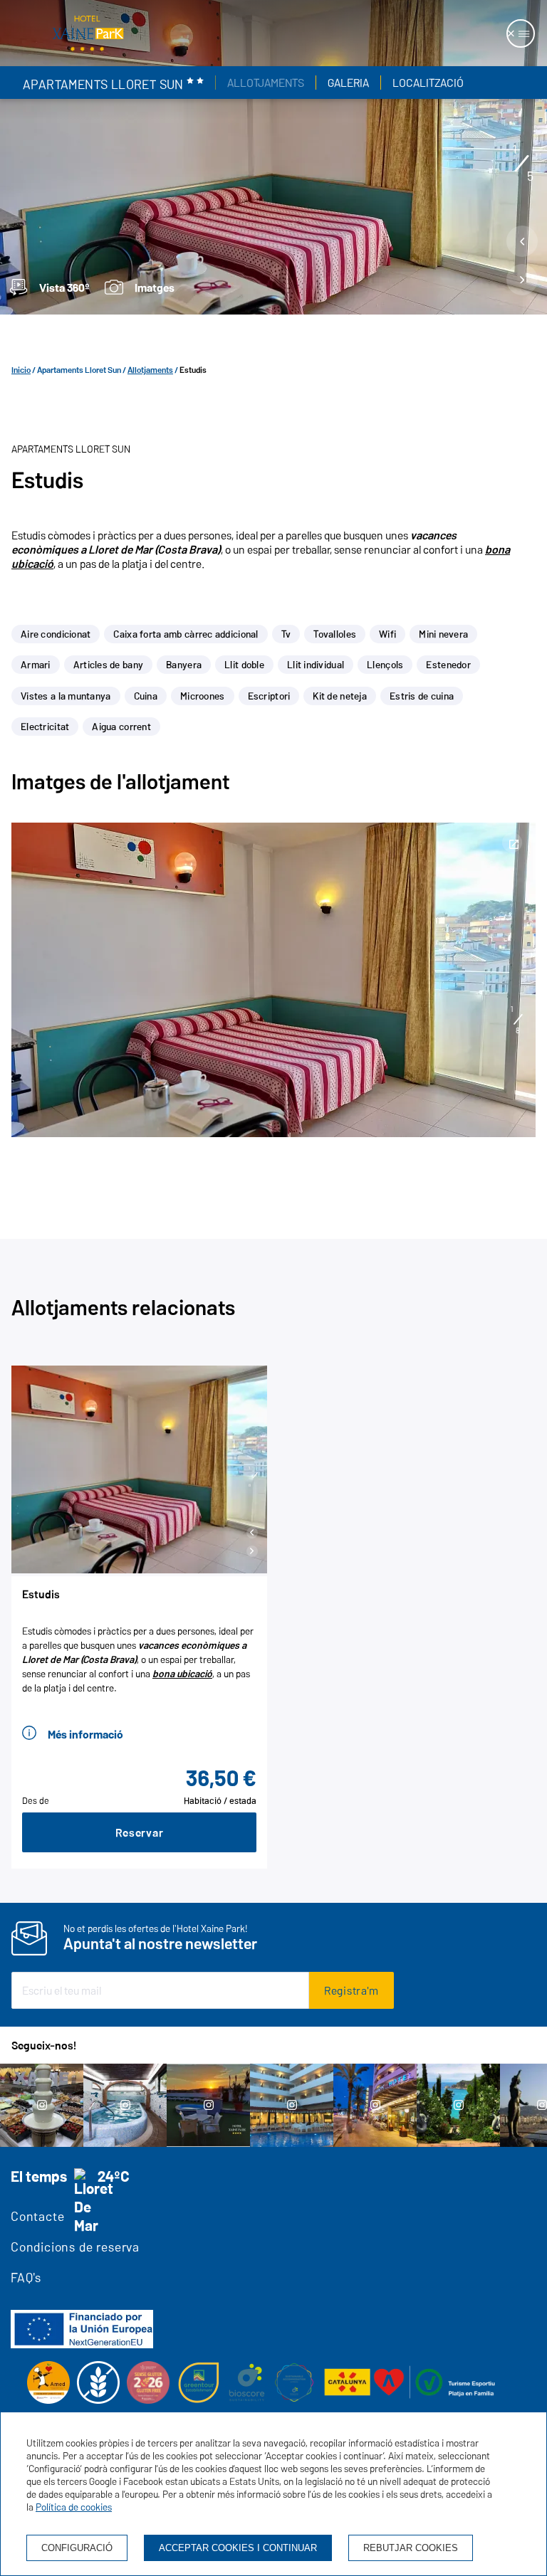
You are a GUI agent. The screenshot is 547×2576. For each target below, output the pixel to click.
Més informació (85, 1734)
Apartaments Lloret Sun (79, 370)
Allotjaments (266, 83)
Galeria (348, 83)
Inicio (21, 370)
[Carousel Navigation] (522, 264)
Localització (428, 83)
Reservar (140, 1832)
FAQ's (26, 2277)
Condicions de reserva (75, 2247)
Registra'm (351, 1990)
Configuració (77, 2548)
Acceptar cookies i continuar (238, 2548)
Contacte (37, 2216)
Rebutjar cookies (411, 2548)
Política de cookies (74, 2507)
